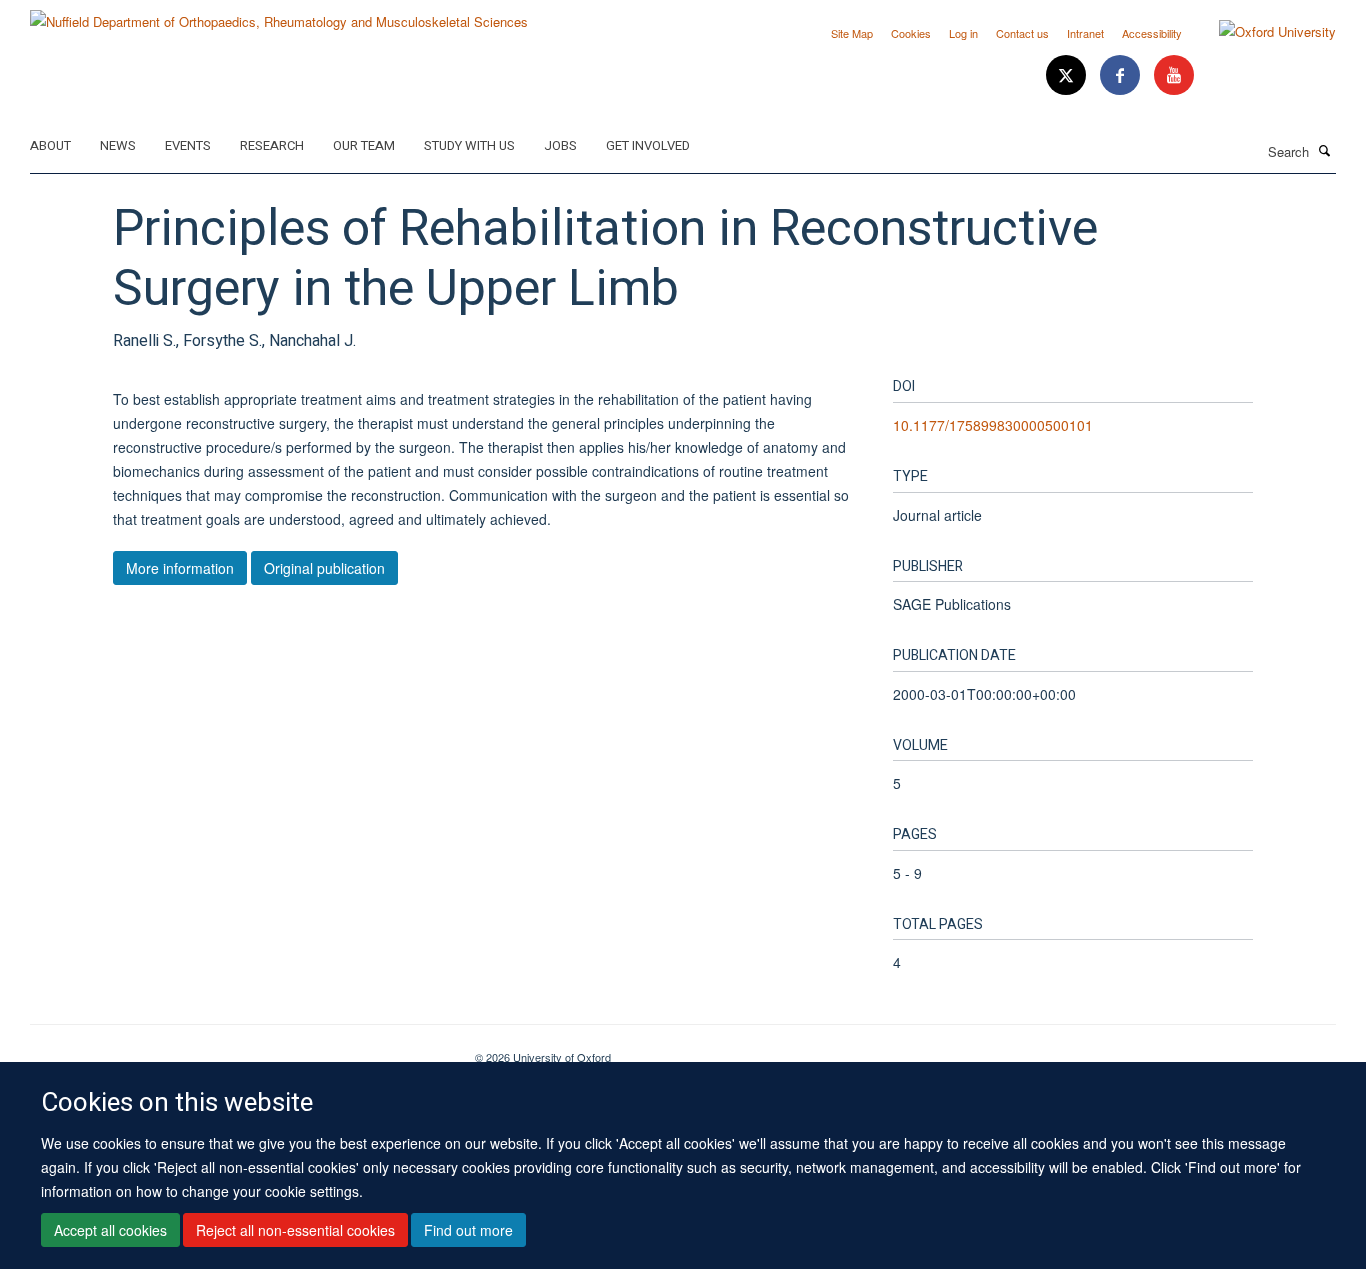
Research (272, 145)
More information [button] (180, 568)
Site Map (852, 33)
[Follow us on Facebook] (1122, 75)
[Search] (1325, 150)
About (50, 145)
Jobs (560, 145)
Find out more (468, 1230)
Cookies (911, 33)
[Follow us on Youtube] (1174, 75)
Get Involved (648, 145)
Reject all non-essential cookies (295, 1230)
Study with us (469, 145)
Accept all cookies (110, 1230)
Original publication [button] (324, 568)
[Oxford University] (1262, 32)
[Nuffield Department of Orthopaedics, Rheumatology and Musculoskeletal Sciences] (279, 14)
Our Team (364, 145)
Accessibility (1152, 33)
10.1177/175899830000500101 (993, 425)
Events (188, 145)
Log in (963, 33)
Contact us (1022, 33)
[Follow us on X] (1068, 75)
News (118, 145)
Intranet (1085, 33)
